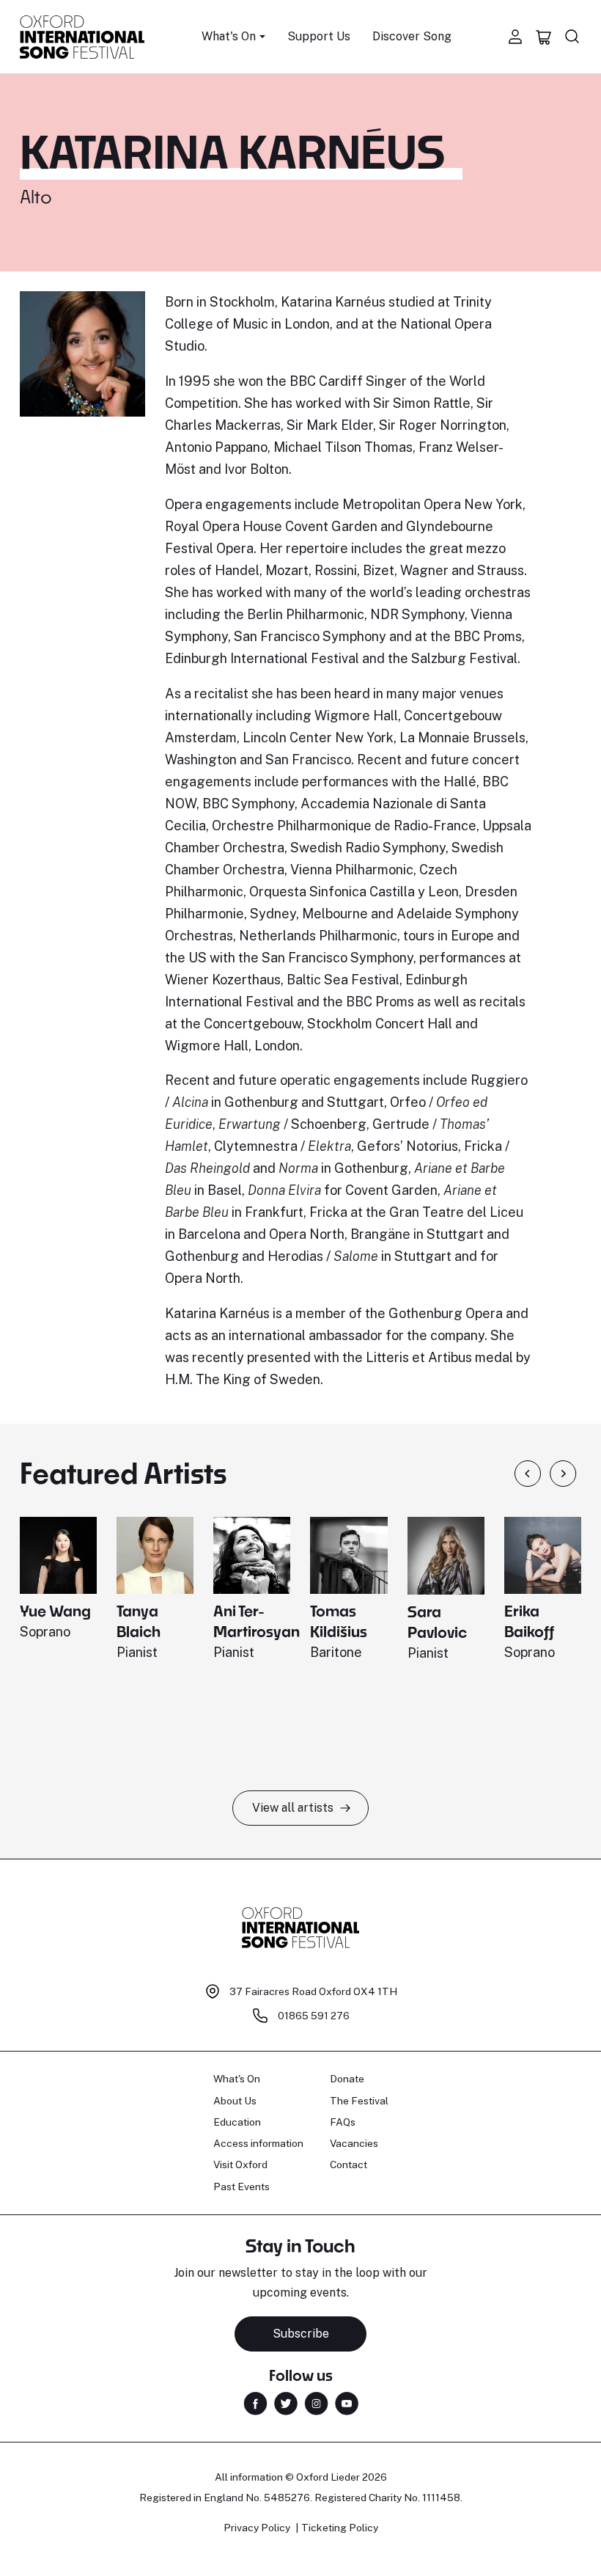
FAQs (343, 2122)
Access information (258, 2143)
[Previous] (528, 1474)
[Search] (572, 37)
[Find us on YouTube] (347, 2403)
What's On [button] (229, 36)
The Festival (359, 2101)
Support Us (319, 36)
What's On (237, 2079)
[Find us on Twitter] (286, 2403)
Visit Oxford (240, 2165)
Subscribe (301, 2334)
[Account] (515, 37)
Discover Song (412, 36)
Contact (349, 2165)
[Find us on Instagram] (316, 2403)
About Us (235, 2101)
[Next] (563, 1474)
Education (237, 2122)
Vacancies (354, 2143)
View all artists (293, 1808)
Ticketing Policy (340, 2528)
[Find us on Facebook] (255, 2403)
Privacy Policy (257, 2528)
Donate (347, 2079)
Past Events (241, 2187)
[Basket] (544, 37)
